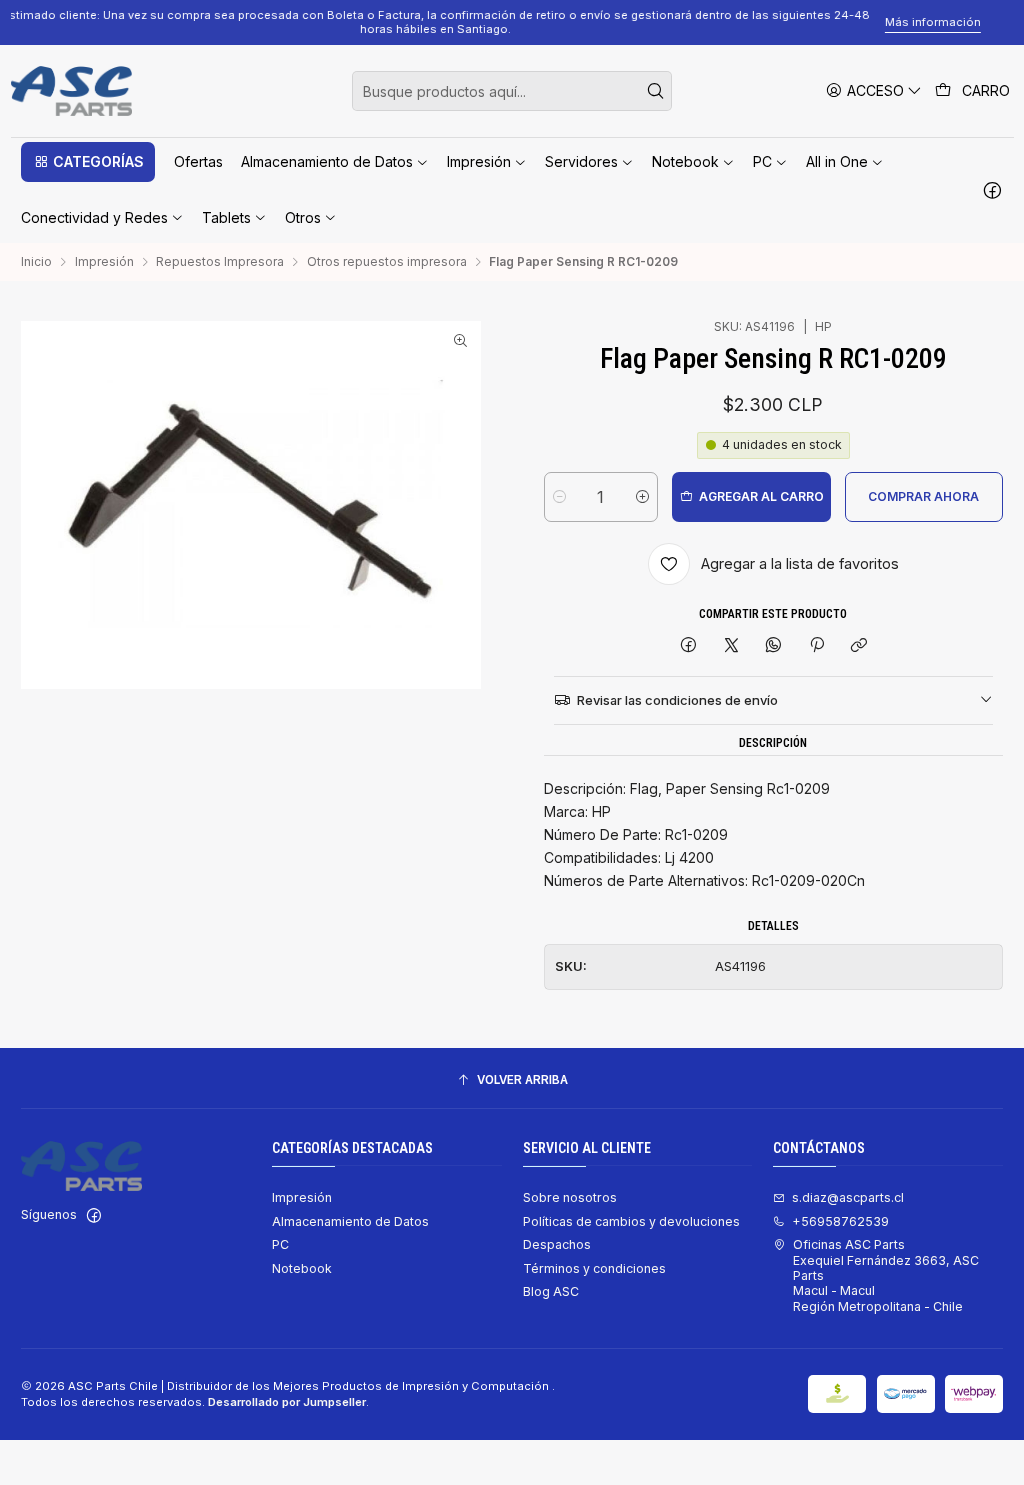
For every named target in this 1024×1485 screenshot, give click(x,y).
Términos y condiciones (594, 1268)
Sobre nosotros (570, 1197)
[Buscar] (655, 91)
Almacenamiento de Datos (350, 1221)
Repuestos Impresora (220, 262)
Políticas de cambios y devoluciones (631, 1221)
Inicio (36, 262)
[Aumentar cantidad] (642, 497)
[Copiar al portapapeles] (858, 646)
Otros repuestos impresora (387, 262)
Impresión (104, 262)
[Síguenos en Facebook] (992, 190)
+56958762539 (840, 1221)
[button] (88, 162)
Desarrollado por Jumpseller (287, 1402)
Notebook (302, 1268)
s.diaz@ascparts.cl (848, 1197)
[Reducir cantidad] (559, 497)
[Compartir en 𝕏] (731, 646)
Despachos (557, 1244)
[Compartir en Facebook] (689, 646)
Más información (966, 22)
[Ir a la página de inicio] (71, 91)
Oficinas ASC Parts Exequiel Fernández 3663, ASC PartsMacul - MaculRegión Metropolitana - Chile (886, 1275)
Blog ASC (551, 1291)
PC (280, 1244)
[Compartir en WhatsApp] (774, 646)
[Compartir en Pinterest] (817, 646)
